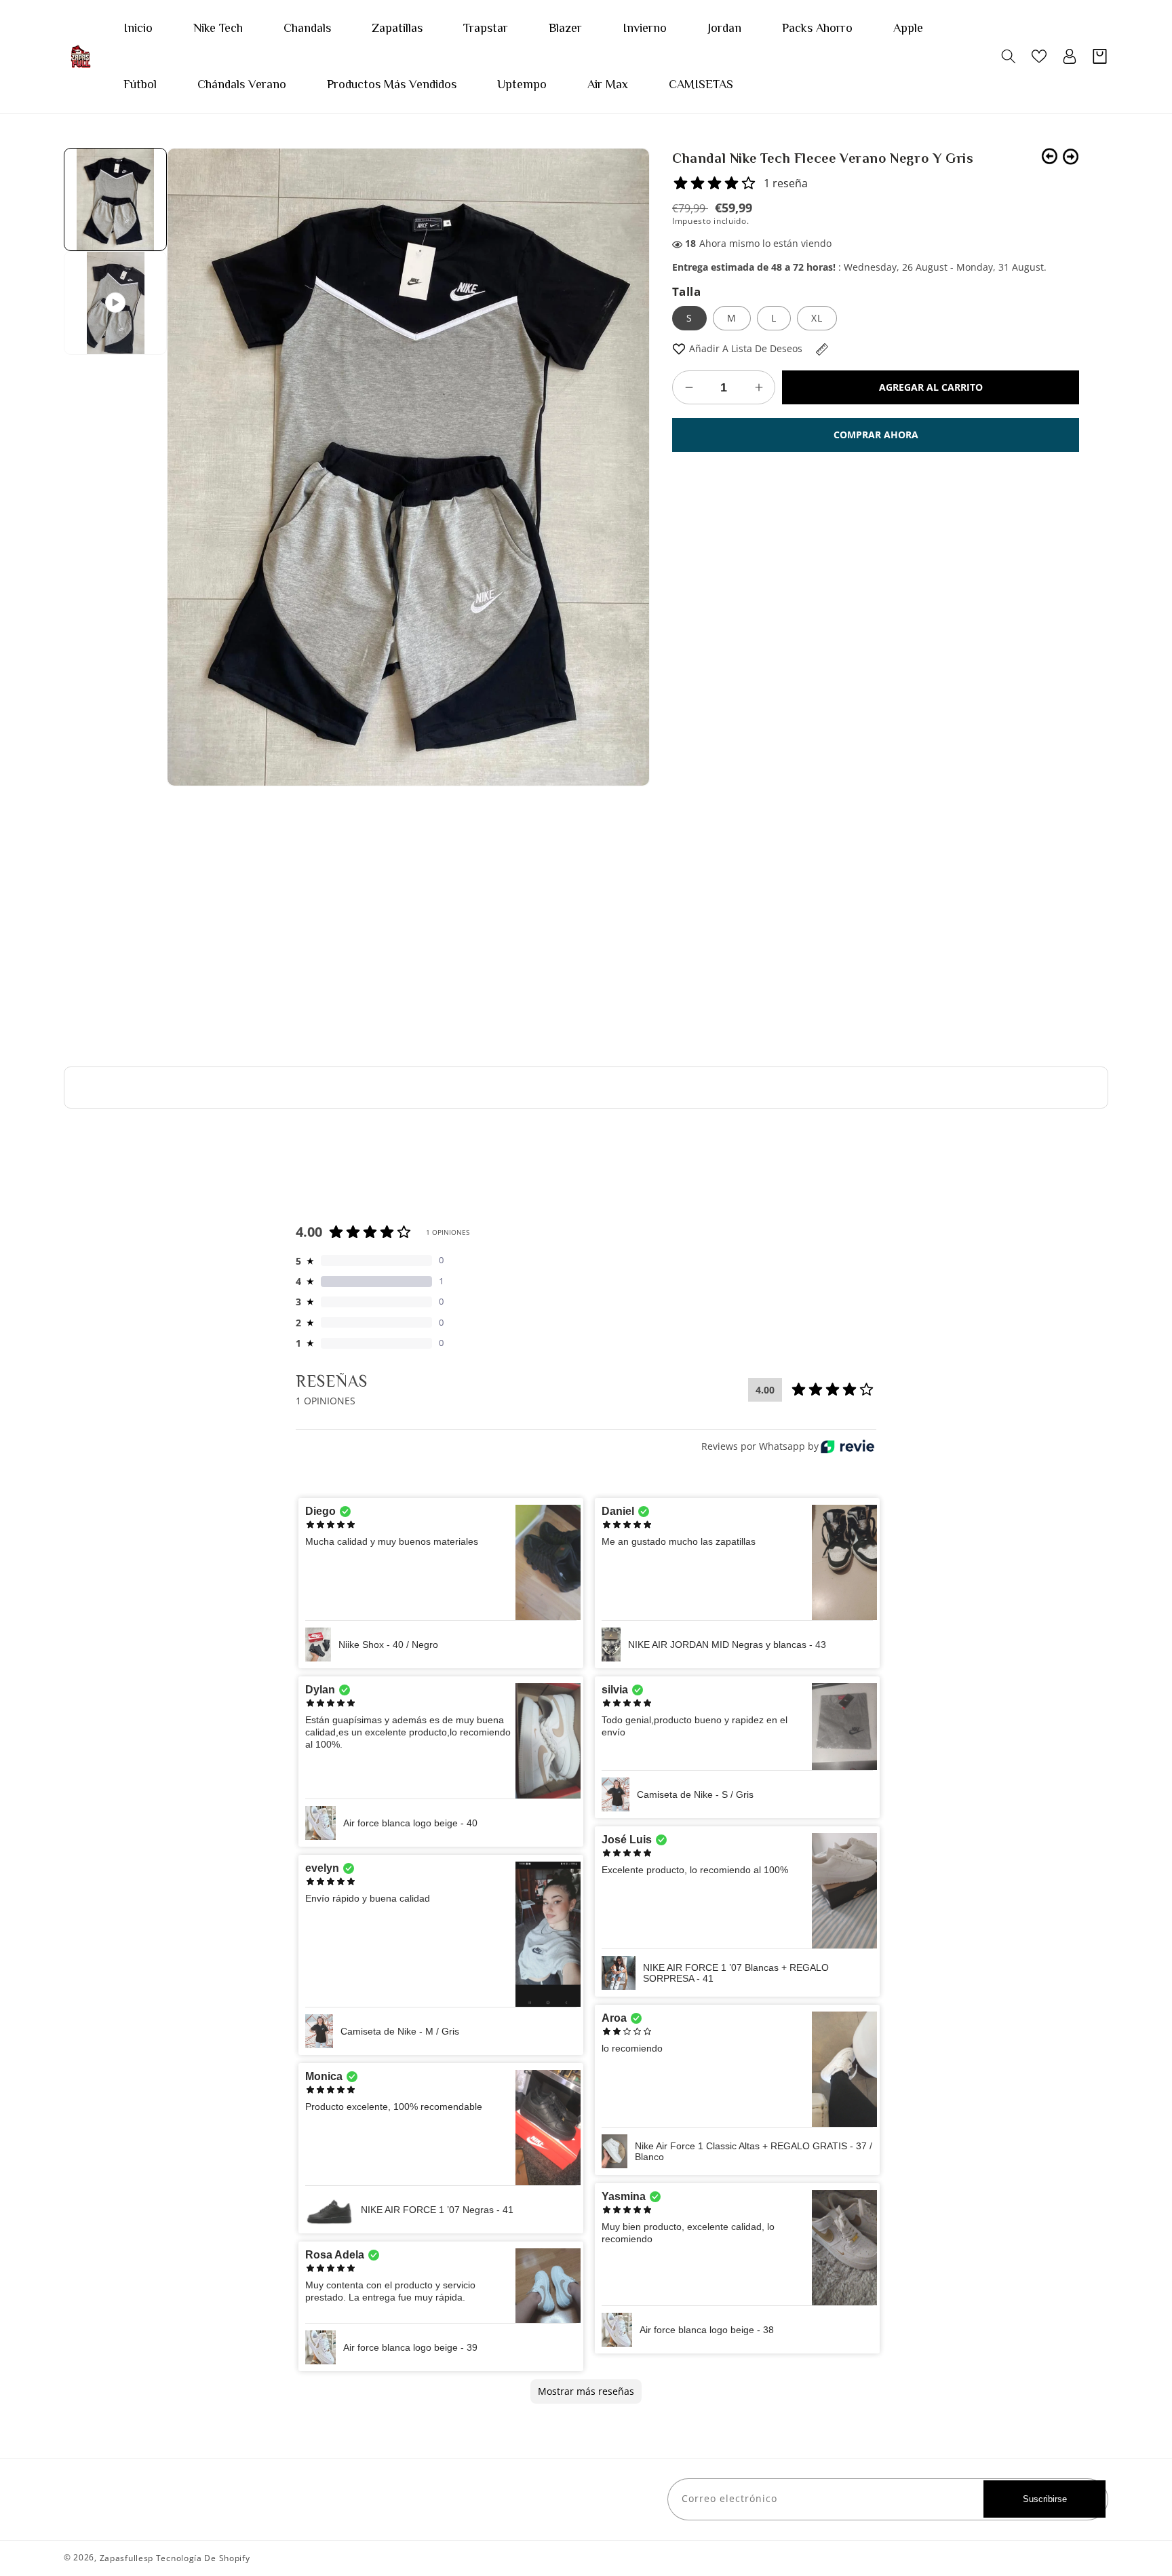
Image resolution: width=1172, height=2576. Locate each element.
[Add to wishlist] (679, 348)
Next (1071, 156)
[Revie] (847, 1446)
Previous (1050, 156)
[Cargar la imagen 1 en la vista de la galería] (115, 199)
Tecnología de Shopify (203, 2558)
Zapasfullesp (126, 2558)
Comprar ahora (876, 435)
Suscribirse (1045, 2499)
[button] (1008, 56)
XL (817, 318)
